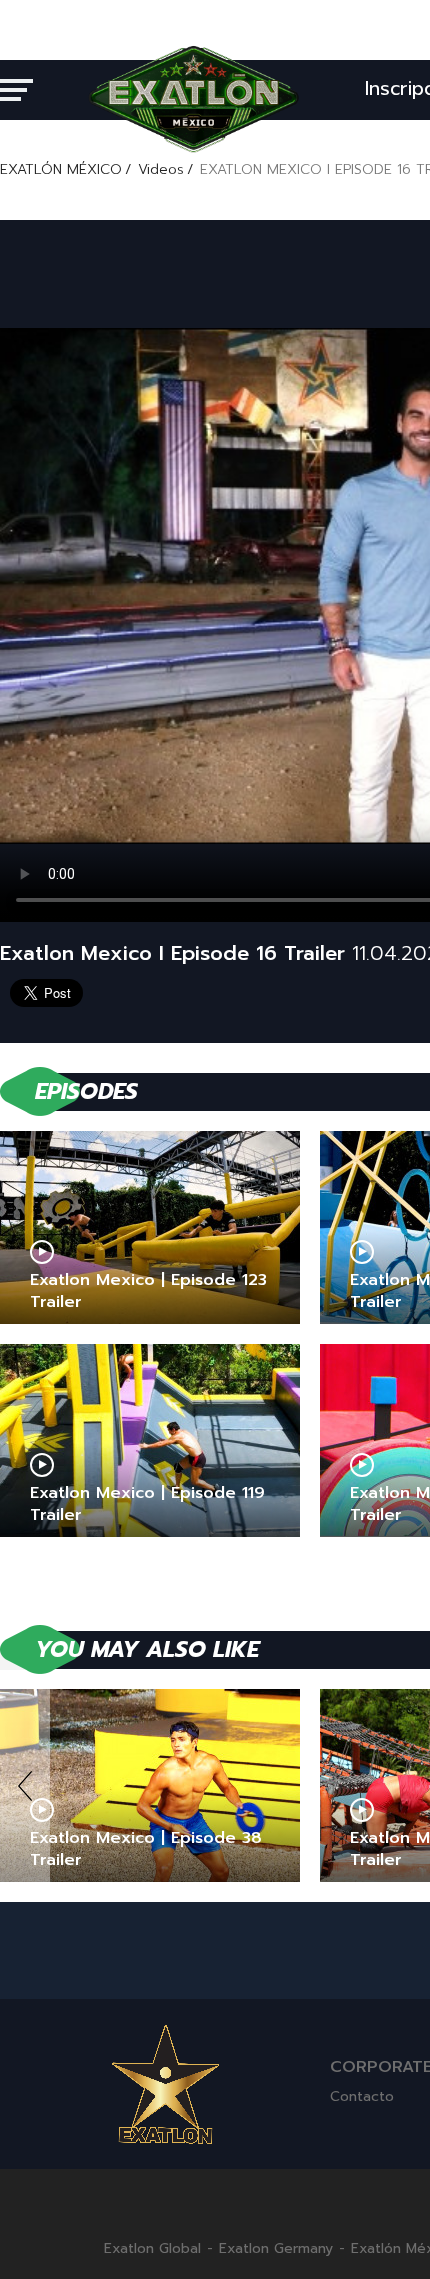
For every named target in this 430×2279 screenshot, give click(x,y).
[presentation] (25, 1785)
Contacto (362, 2096)
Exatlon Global (152, 2249)
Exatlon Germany (276, 2249)
